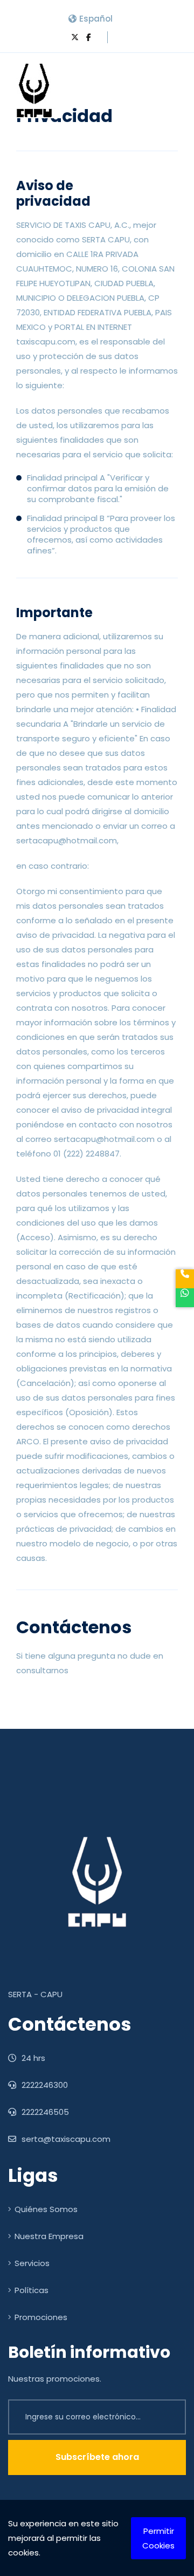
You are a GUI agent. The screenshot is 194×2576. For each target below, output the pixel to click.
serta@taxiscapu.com (65, 2139)
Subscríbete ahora (97, 2457)
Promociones (41, 2317)
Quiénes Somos (46, 2209)
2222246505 (44, 2112)
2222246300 (44, 2085)
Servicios (32, 2263)
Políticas (32, 2290)
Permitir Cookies (158, 2538)
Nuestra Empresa (49, 2236)
